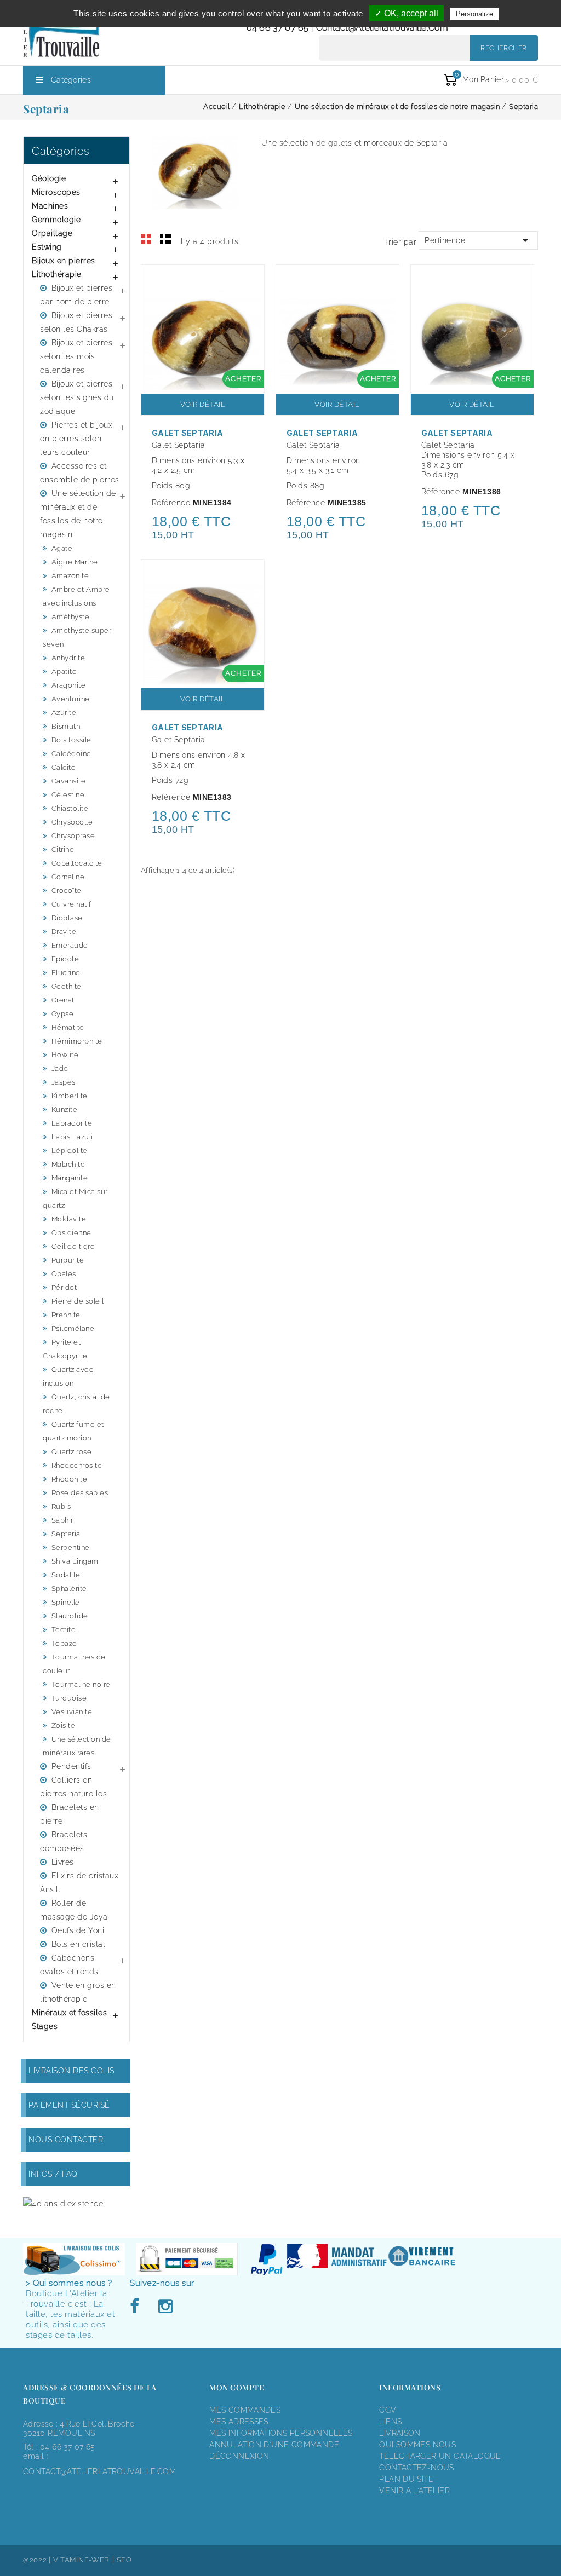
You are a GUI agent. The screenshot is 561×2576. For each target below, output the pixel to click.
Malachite (68, 1164)
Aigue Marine (75, 562)
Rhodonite (70, 1479)
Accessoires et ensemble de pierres (80, 473)
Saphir (62, 1520)
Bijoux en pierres (64, 261)
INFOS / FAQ (53, 2174)
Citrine (63, 849)
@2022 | (38, 2560)
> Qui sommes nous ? (69, 2283)
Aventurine (71, 699)
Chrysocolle (72, 822)
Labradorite (72, 1123)
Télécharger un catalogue (440, 2456)
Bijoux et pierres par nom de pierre (76, 295)
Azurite (64, 713)
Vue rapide (250, 280)
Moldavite (69, 1219)
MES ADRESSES (239, 2422)
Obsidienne (71, 1233)
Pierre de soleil (78, 1301)
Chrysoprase (73, 836)
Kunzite (65, 1110)
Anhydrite (68, 658)
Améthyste (71, 617)
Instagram (165, 2307)
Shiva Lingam (75, 1561)
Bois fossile (71, 740)
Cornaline (68, 877)
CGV (388, 2410)
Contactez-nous (416, 2468)
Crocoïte (67, 891)
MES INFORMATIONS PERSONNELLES (281, 2433)
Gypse (63, 1014)
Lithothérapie (57, 274)
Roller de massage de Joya (74, 1910)
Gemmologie (56, 220)
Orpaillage (52, 233)
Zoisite (64, 1725)
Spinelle (66, 1602)
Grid (146, 239)
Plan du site (406, 2479)
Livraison (400, 2433)
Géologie (49, 178)
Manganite (70, 1178)
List (165, 239)
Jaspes (64, 1082)
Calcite (64, 767)
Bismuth (66, 726)
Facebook (138, 2307)
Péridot (64, 1287)
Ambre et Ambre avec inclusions (76, 596)
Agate (62, 548)
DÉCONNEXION (239, 2456)
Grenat (63, 1000)
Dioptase (67, 918)
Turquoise (69, 1698)
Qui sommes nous (417, 2445)
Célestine (68, 795)
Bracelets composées (64, 1842)
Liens (390, 2422)
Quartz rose (72, 1452)
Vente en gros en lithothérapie (78, 1992)
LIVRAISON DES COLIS (71, 2071)
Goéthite (67, 986)
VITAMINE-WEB (81, 2560)
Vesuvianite (72, 1712)
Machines (50, 206)
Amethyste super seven (77, 637)
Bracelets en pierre (70, 1814)
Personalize (474, 14)
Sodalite (66, 1575)
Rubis (61, 1506)
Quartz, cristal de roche (76, 1404)
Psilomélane (73, 1329)
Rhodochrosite (77, 1465)
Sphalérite (69, 1589)
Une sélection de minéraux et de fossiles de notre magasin (78, 514)
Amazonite (70, 576)
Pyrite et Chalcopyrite (65, 1349)
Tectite (64, 1630)
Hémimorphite (77, 1041)
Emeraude (70, 945)
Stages (45, 2026)
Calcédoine (71, 754)
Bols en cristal (79, 1944)
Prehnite (66, 1315)
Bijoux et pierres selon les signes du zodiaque (77, 397)
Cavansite (69, 781)
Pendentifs (71, 1766)
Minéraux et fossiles (69, 2013)
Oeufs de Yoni (78, 1930)
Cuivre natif (71, 904)
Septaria (66, 1534)
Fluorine (66, 973)
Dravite (64, 932)
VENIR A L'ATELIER (414, 2491)
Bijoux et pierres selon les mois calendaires (76, 356)
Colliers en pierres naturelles (73, 1787)
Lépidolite (70, 1151)
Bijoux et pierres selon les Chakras (76, 322)
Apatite (64, 672)
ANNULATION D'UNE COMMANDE (274, 2445)
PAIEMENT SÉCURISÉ (69, 2105)
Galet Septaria (187, 433)
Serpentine (71, 1548)
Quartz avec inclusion (68, 1376)
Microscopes (56, 192)
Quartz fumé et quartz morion (73, 1431)
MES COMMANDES (245, 2410)
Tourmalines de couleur (74, 1664)
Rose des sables (80, 1493)
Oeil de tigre (73, 1246)
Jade (60, 1068)
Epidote (65, 959)
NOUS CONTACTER (66, 2140)
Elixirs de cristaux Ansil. (79, 1883)
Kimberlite (70, 1096)
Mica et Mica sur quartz (75, 1198)
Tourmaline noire (81, 1684)
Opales (64, 1274)
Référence (171, 503)
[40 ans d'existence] (63, 2203)
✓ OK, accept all (407, 13)
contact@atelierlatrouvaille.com (382, 28)
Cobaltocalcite (77, 863)
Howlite (65, 1055)
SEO (124, 2560)
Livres (63, 1862)
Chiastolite (70, 808)
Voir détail (203, 404)
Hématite (68, 1027)
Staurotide (70, 1616)
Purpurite (68, 1260)
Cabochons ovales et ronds (69, 1965)
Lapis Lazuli (72, 1137)
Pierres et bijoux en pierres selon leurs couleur (76, 439)
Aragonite (69, 685)
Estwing (47, 247)
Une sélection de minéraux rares (77, 1746)
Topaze (64, 1643)
